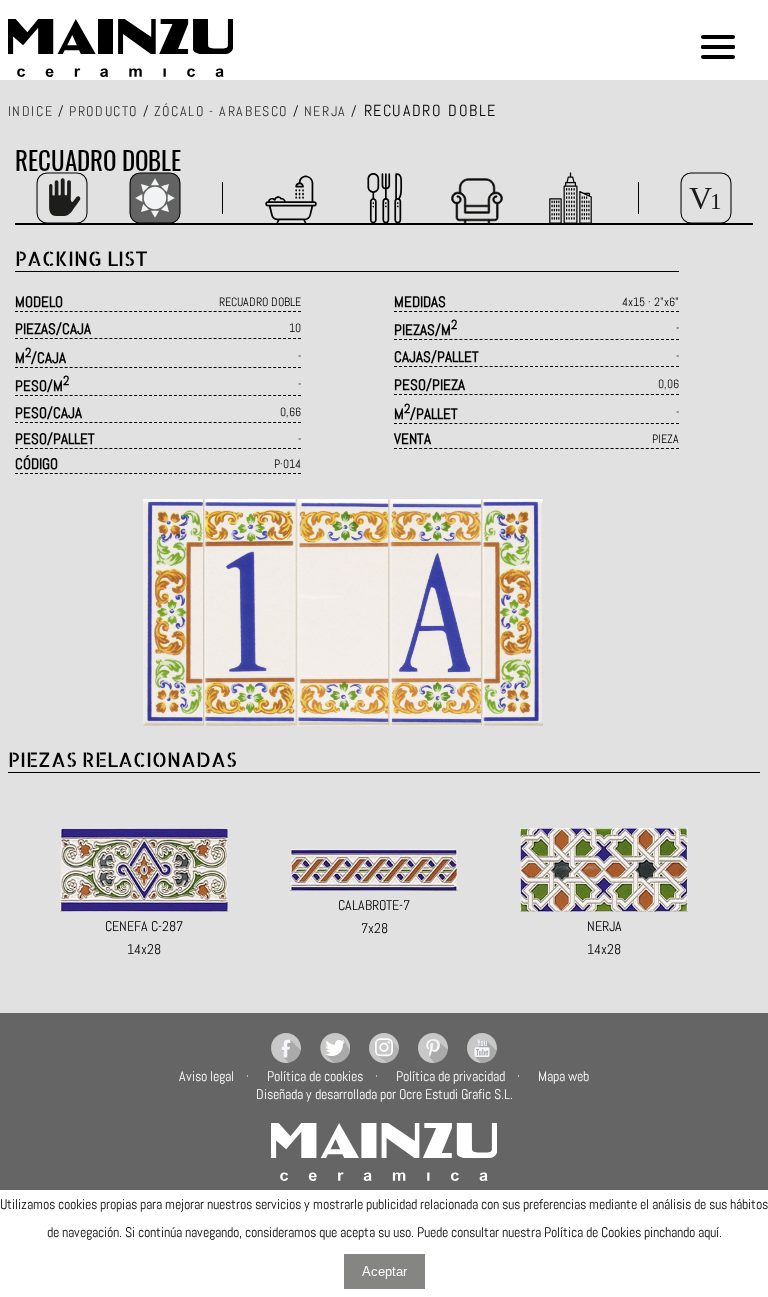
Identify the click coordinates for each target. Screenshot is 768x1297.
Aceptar (384, 1271)
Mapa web (563, 1076)
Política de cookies (315, 1076)
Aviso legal (206, 1076)
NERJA (325, 111)
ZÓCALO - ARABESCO (221, 111)
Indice (31, 111)
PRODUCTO (103, 111)
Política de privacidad (450, 1076)
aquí (708, 1232)
